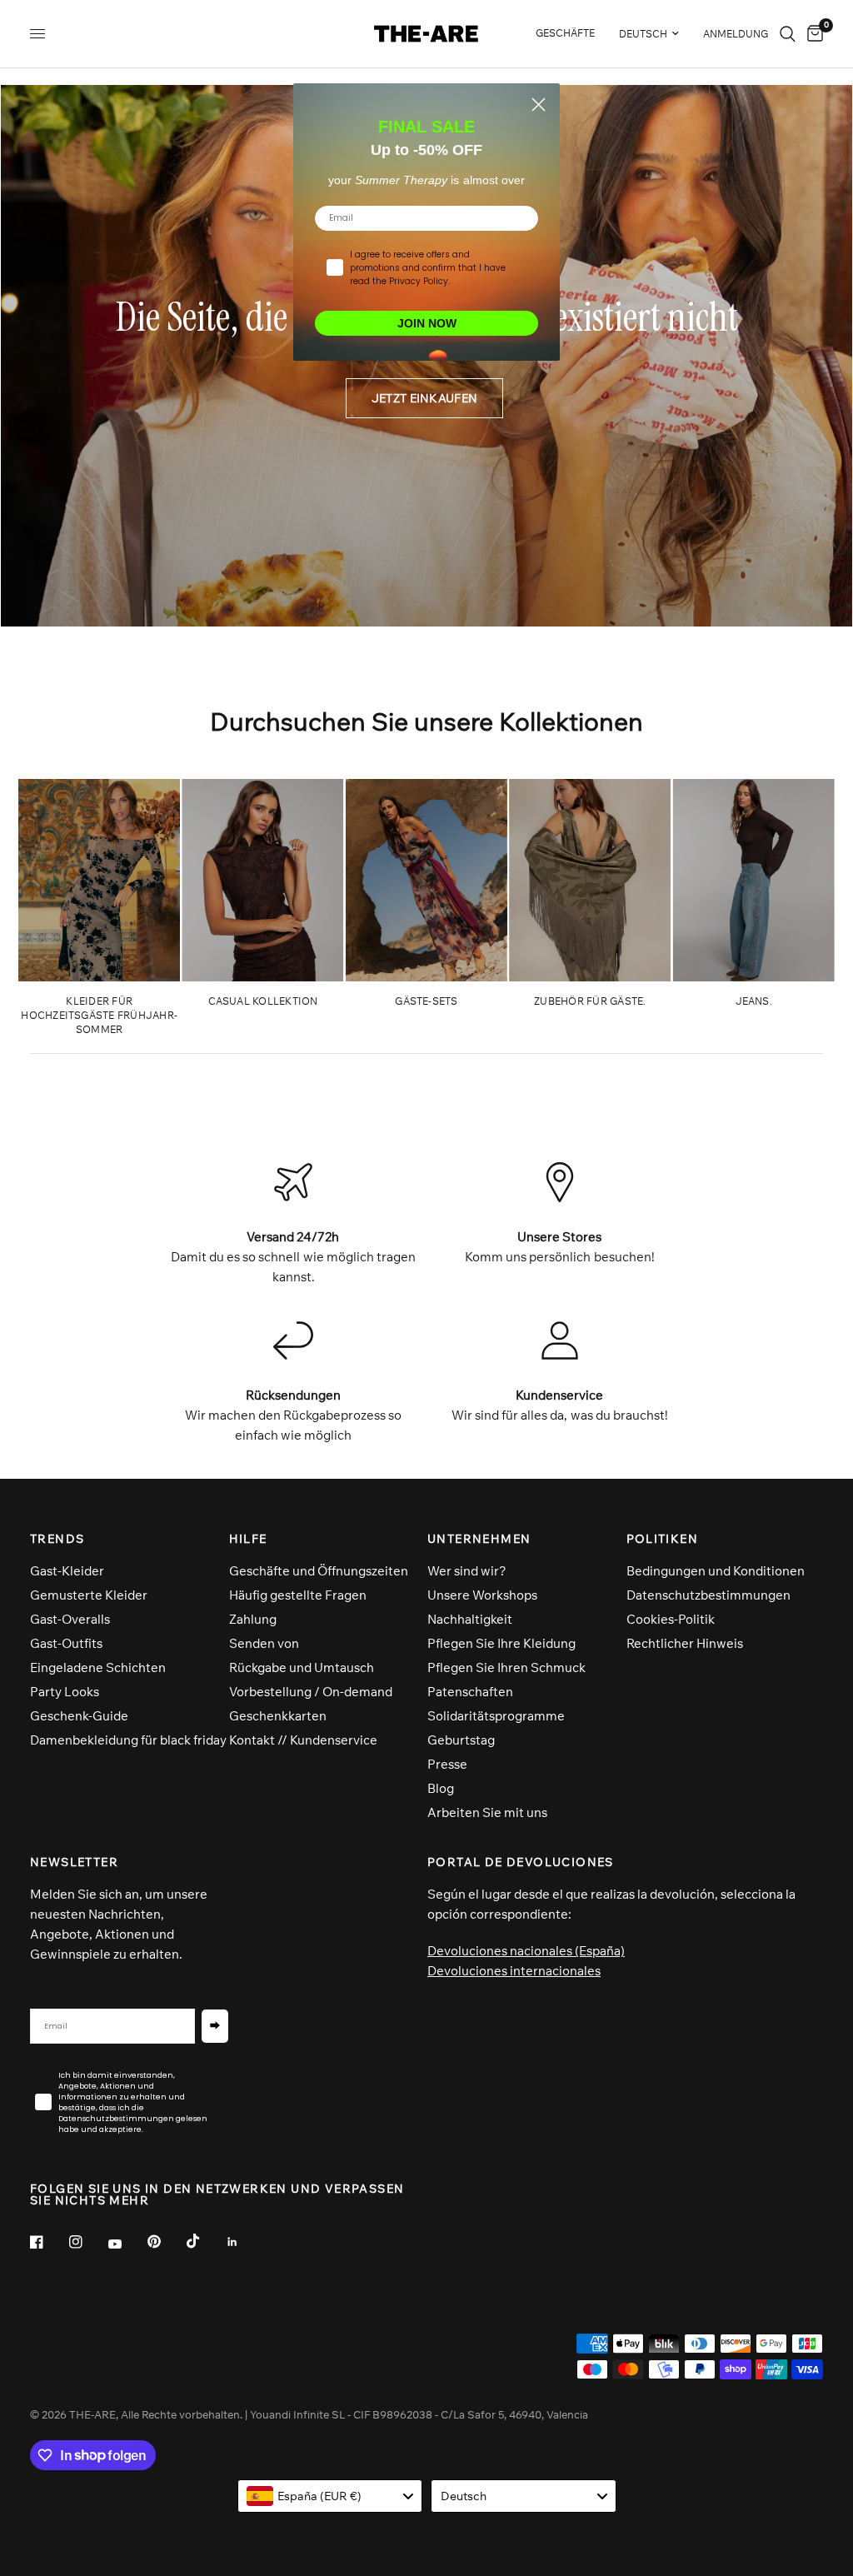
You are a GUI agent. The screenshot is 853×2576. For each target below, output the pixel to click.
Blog (441, 1788)
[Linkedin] (244, 2242)
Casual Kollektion (263, 1001)
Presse (447, 1764)
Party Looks (65, 1692)
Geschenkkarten (278, 1716)
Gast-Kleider (67, 1571)
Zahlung (253, 1619)
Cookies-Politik (671, 1619)
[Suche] (788, 34)
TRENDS (57, 1539)
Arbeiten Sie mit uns (487, 1812)
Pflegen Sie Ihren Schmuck (506, 1667)
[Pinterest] (166, 2242)
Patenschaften (470, 1692)
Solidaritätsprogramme (496, 1716)
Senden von (264, 1643)
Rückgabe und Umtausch (302, 1667)
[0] (812, 34)
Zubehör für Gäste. (590, 1001)
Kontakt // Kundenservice (303, 1740)
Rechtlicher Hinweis (685, 1643)
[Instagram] (87, 2242)
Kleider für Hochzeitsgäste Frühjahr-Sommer (99, 1015)
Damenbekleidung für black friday (128, 1740)
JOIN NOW (427, 323)
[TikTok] (205, 2241)
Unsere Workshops (482, 1595)
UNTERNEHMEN (479, 1539)
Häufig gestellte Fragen (298, 1595)
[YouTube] (127, 2244)
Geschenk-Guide (79, 1716)
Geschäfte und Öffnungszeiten (319, 1571)
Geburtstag (461, 1740)
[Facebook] (48, 2242)
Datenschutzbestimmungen (708, 1595)
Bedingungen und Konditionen (716, 1571)
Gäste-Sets (426, 1001)
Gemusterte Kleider (89, 1595)
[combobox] (330, 2496)
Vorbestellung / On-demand (311, 1692)
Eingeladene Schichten (98, 1667)
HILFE (248, 1539)
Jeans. (754, 1001)
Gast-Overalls (70, 1619)
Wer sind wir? (467, 1571)
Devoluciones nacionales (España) (526, 1951)
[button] (424, 398)
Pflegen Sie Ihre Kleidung (501, 1643)
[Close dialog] (539, 105)
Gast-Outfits (66, 1643)
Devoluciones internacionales (514, 1971)
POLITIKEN (663, 1539)
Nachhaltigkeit (470, 1619)
